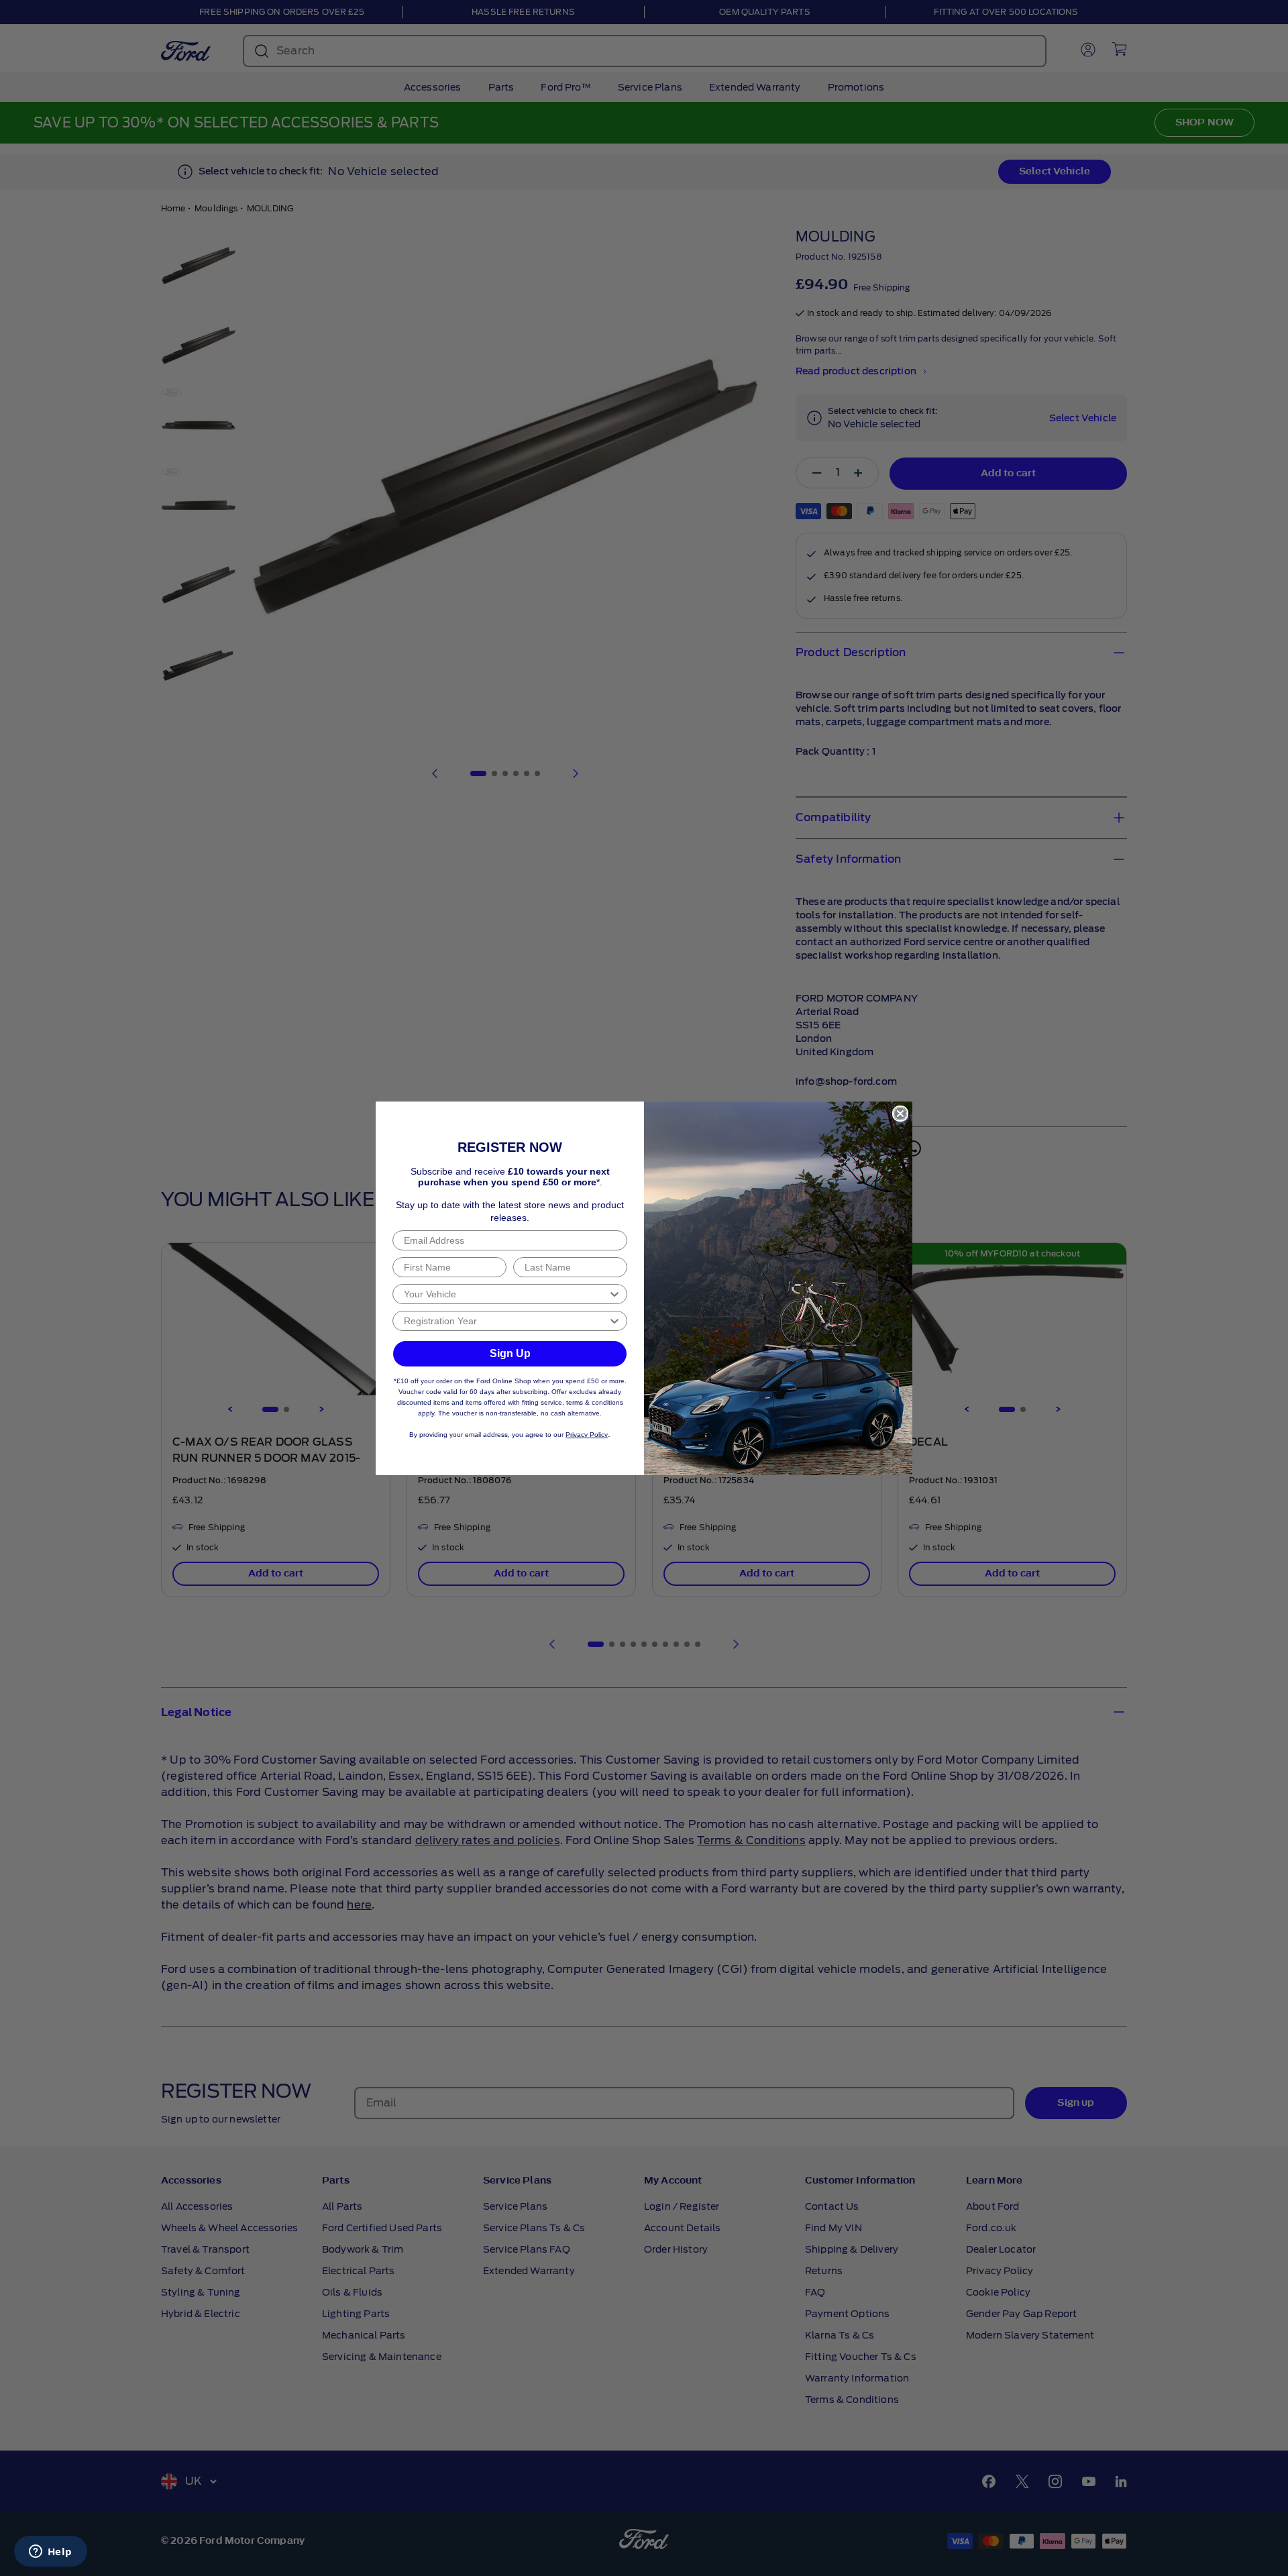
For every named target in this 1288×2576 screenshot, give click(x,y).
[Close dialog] (900, 1114)
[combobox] (506, 1294)
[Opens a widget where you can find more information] (50, 2553)
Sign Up (510, 1353)
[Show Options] (614, 1294)
